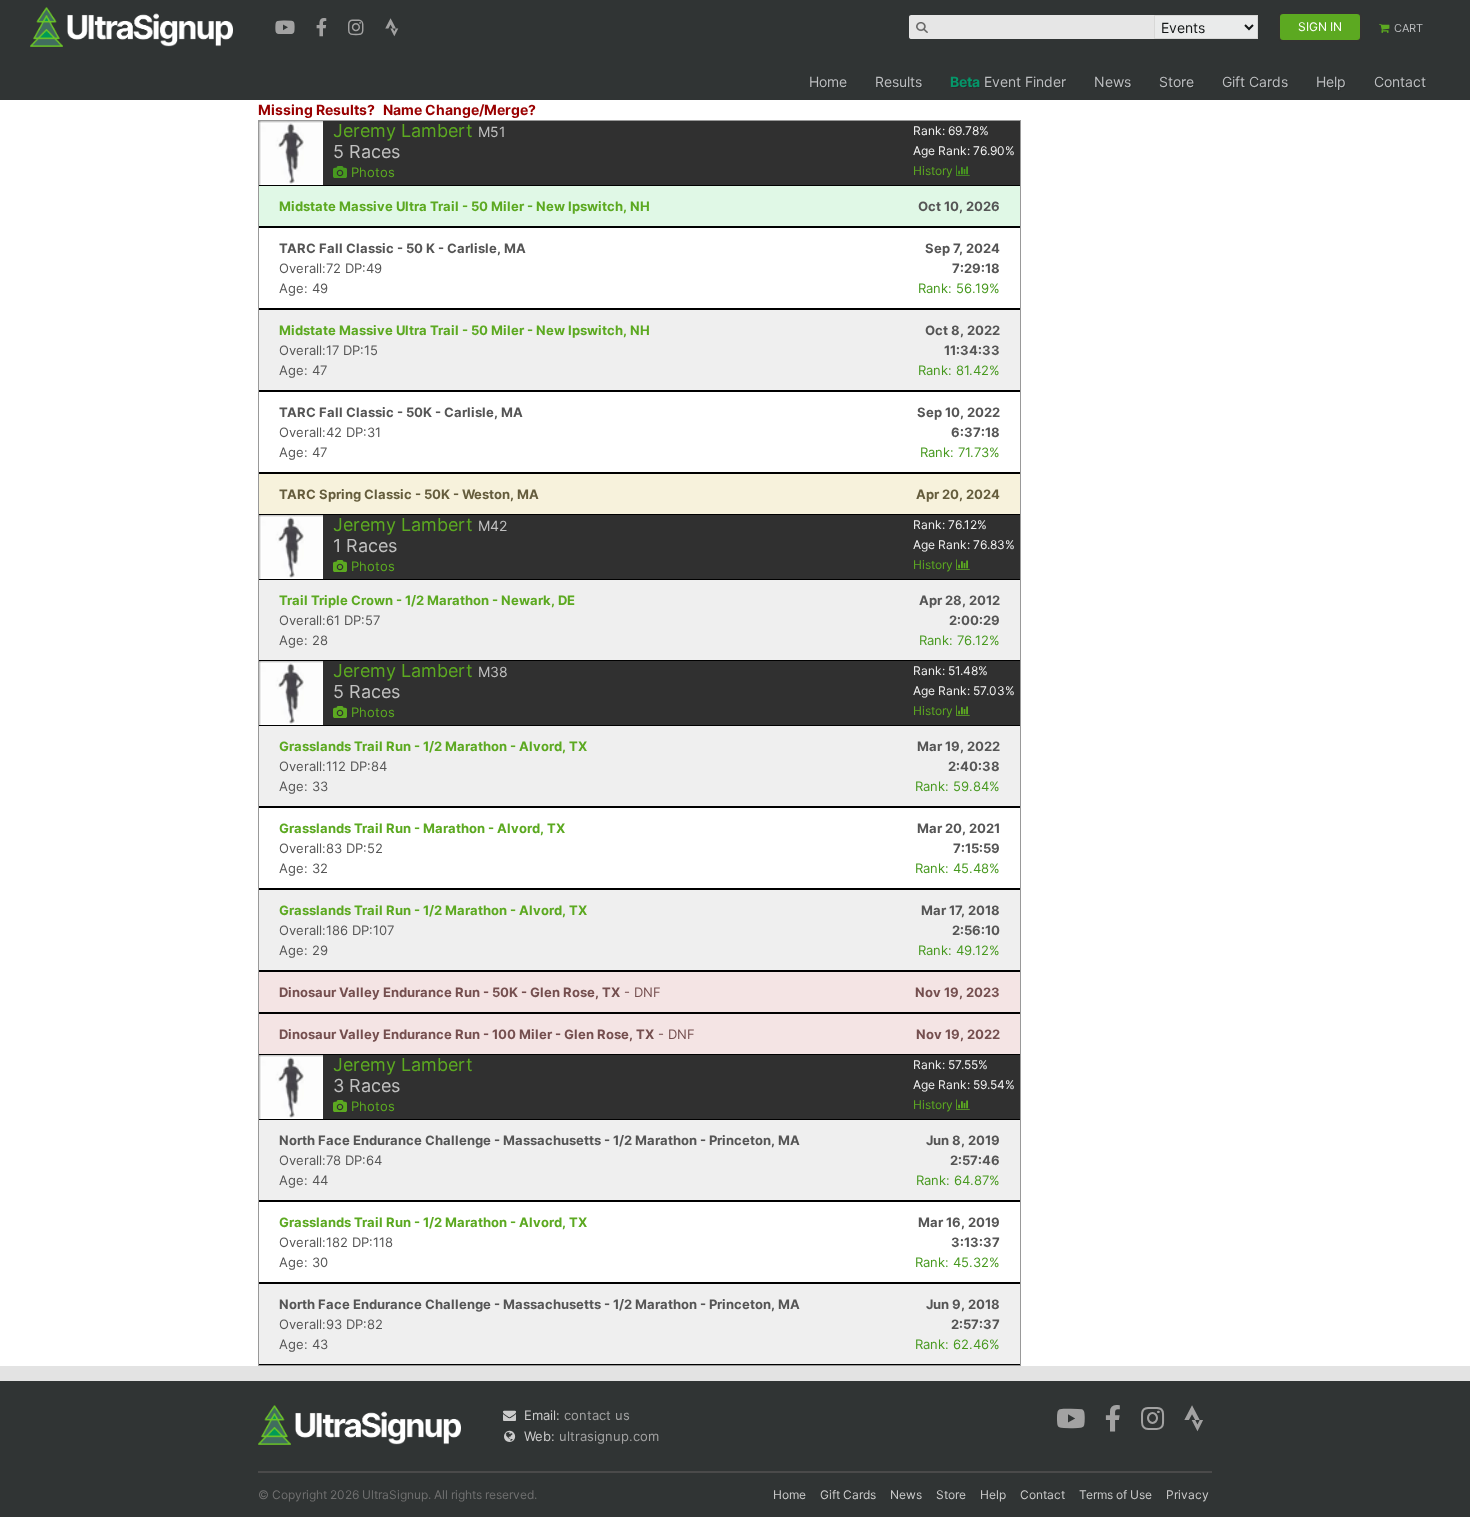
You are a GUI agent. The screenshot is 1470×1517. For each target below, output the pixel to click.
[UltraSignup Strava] (392, 25)
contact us (597, 1415)
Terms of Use (1115, 1494)
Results (898, 81)
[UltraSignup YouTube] (287, 25)
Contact (1400, 81)
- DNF (470, 992)
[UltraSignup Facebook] (324, 25)
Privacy (1187, 1494)
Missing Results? (316, 109)
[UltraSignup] (131, 26)
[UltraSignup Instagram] (358, 25)
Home (828, 81)
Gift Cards (1255, 81)
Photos (371, 172)
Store (1176, 81)
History (934, 170)
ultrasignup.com (609, 1436)
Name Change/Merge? (459, 109)
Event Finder (1008, 81)
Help (1331, 81)
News (1112, 81)
